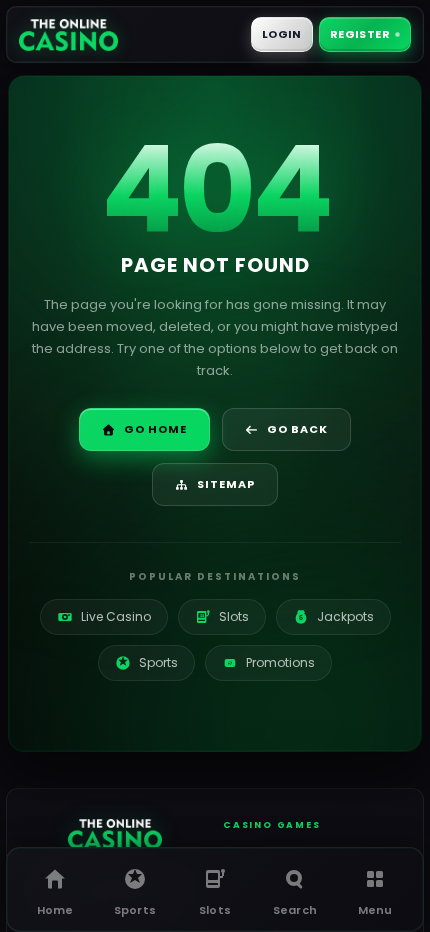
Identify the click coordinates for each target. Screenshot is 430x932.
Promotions (271, 662)
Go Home (155, 429)
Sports (158, 662)
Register (360, 34)
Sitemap (226, 484)
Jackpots (336, 616)
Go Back (297, 429)
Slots (223, 616)
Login (282, 34)
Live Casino (116, 616)
